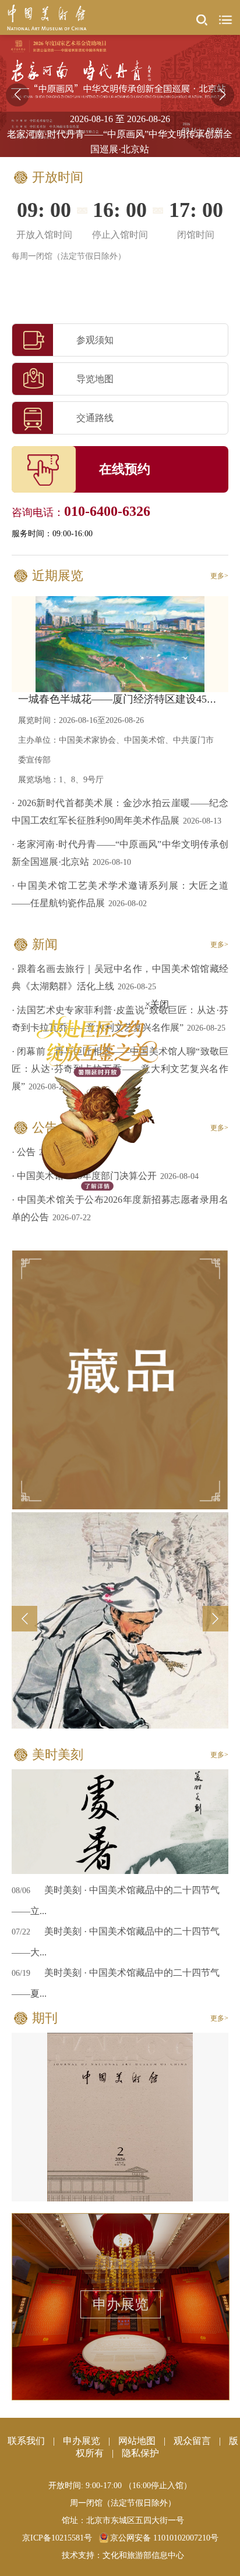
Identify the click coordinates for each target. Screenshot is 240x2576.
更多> (219, 576)
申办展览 (121, 2304)
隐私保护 (140, 2453)
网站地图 (137, 2441)
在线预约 (125, 469)
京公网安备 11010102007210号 (164, 2538)
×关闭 (145, 1052)
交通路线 (95, 418)
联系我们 (26, 2441)
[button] (223, 95)
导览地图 (95, 379)
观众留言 (192, 2441)
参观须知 (95, 340)
